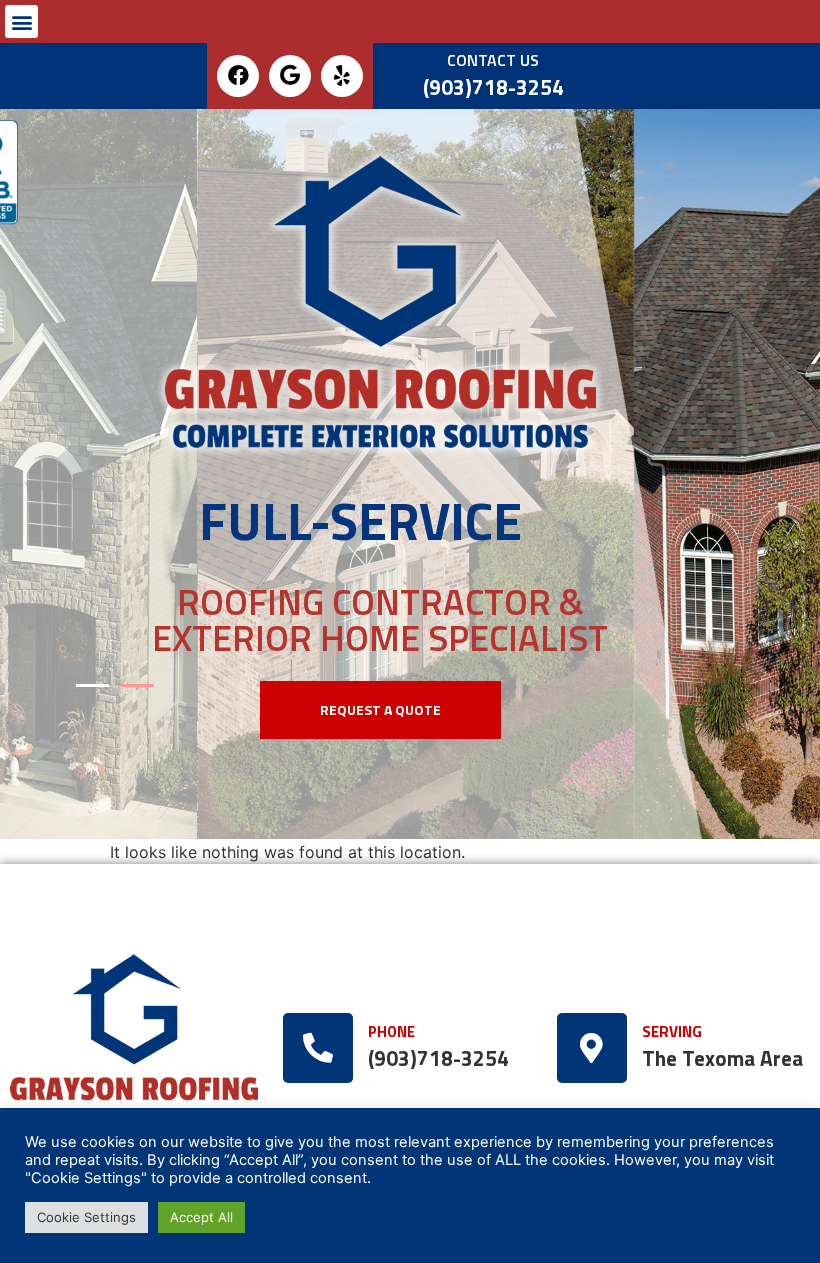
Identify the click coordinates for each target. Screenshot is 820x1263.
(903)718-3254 (493, 87)
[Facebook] (238, 76)
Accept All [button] (201, 1217)
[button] (21, 21)
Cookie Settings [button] (86, 1217)
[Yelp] (342, 76)
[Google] (290, 76)
